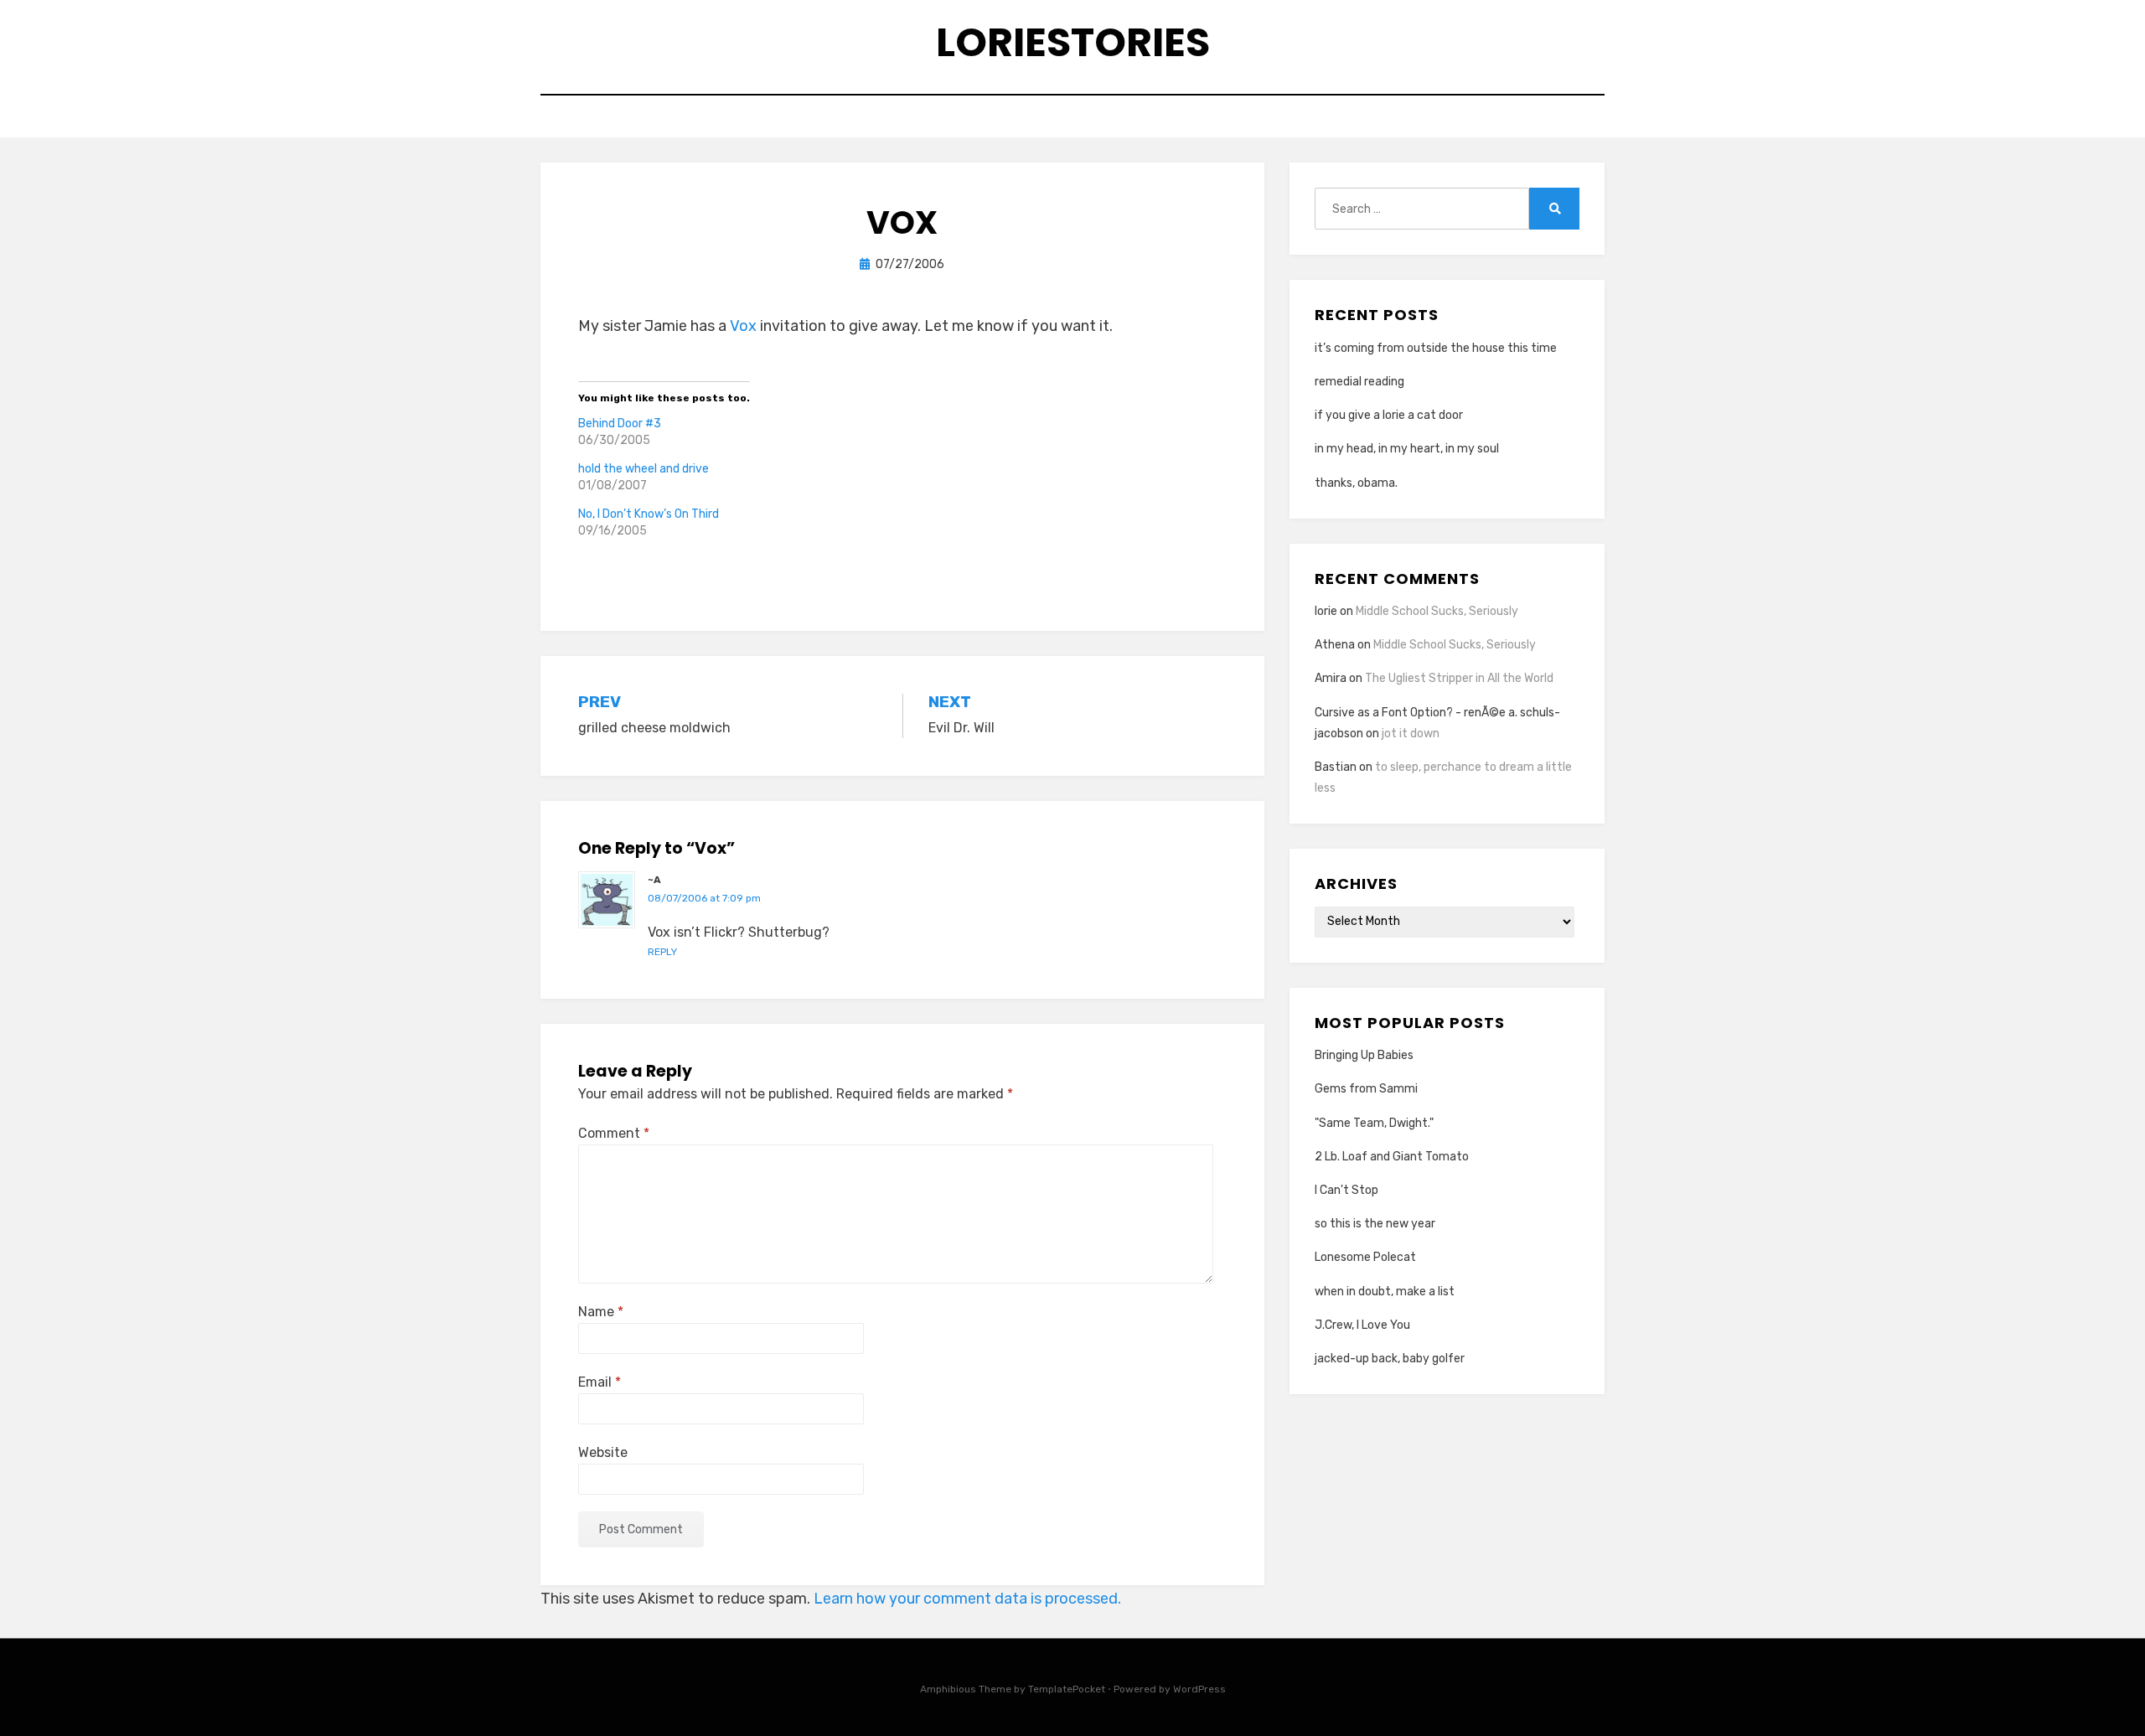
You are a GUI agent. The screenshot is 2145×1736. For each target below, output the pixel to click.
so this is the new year (1375, 1224)
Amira (1331, 678)
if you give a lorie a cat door (1389, 415)
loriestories (1073, 42)
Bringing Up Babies (1364, 1055)
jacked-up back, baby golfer (1390, 1359)
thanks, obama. (1356, 483)
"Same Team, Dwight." (1374, 1123)
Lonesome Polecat (1365, 1257)
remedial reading (1359, 382)
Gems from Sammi (1366, 1089)
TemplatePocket (1067, 1689)
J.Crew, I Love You (1362, 1325)
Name (601, 1312)
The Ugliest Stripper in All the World (1459, 678)
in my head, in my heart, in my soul (1407, 449)
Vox (743, 326)
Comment (614, 1133)
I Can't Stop (1346, 1190)
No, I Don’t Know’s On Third (649, 514)
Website (603, 1452)
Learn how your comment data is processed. (967, 1599)
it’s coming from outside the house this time (1436, 348)
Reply (662, 952)
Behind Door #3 (620, 424)
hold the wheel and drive (643, 469)
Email (600, 1382)
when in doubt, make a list (1385, 1292)
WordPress (1199, 1689)
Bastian (1336, 767)
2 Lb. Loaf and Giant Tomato (1392, 1157)
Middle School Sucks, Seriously (1437, 611)
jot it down (1411, 734)
